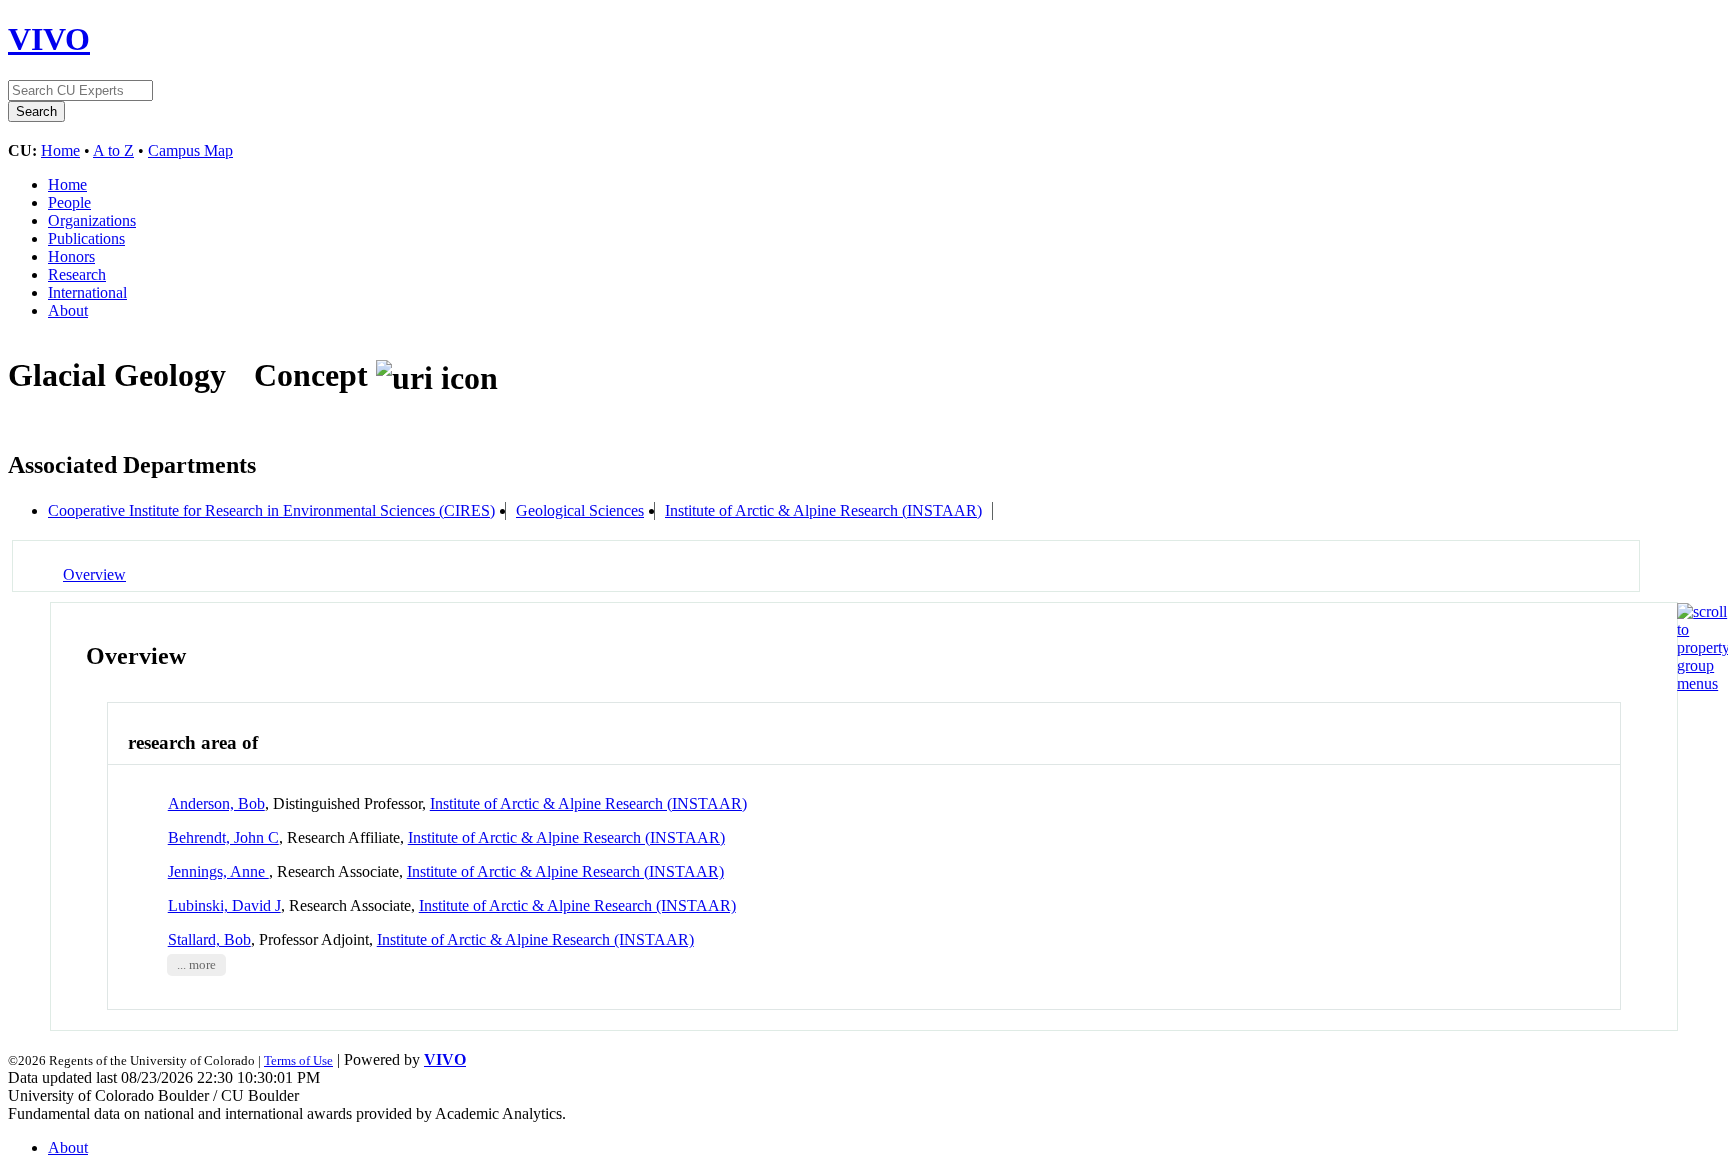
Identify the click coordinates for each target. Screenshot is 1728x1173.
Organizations (92, 220)
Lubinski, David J (224, 905)
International (87, 292)
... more (196, 965)
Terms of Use (298, 1060)
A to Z (113, 150)
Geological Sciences (580, 510)
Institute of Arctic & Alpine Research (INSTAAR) (823, 510)
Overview (94, 574)
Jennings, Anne (218, 871)
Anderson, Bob (216, 803)
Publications (86, 238)
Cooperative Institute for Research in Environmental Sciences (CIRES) (271, 510)
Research (77, 274)
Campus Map (190, 150)
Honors (71, 256)
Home (60, 150)
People (69, 202)
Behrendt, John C (223, 837)
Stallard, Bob (209, 939)
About (68, 310)
